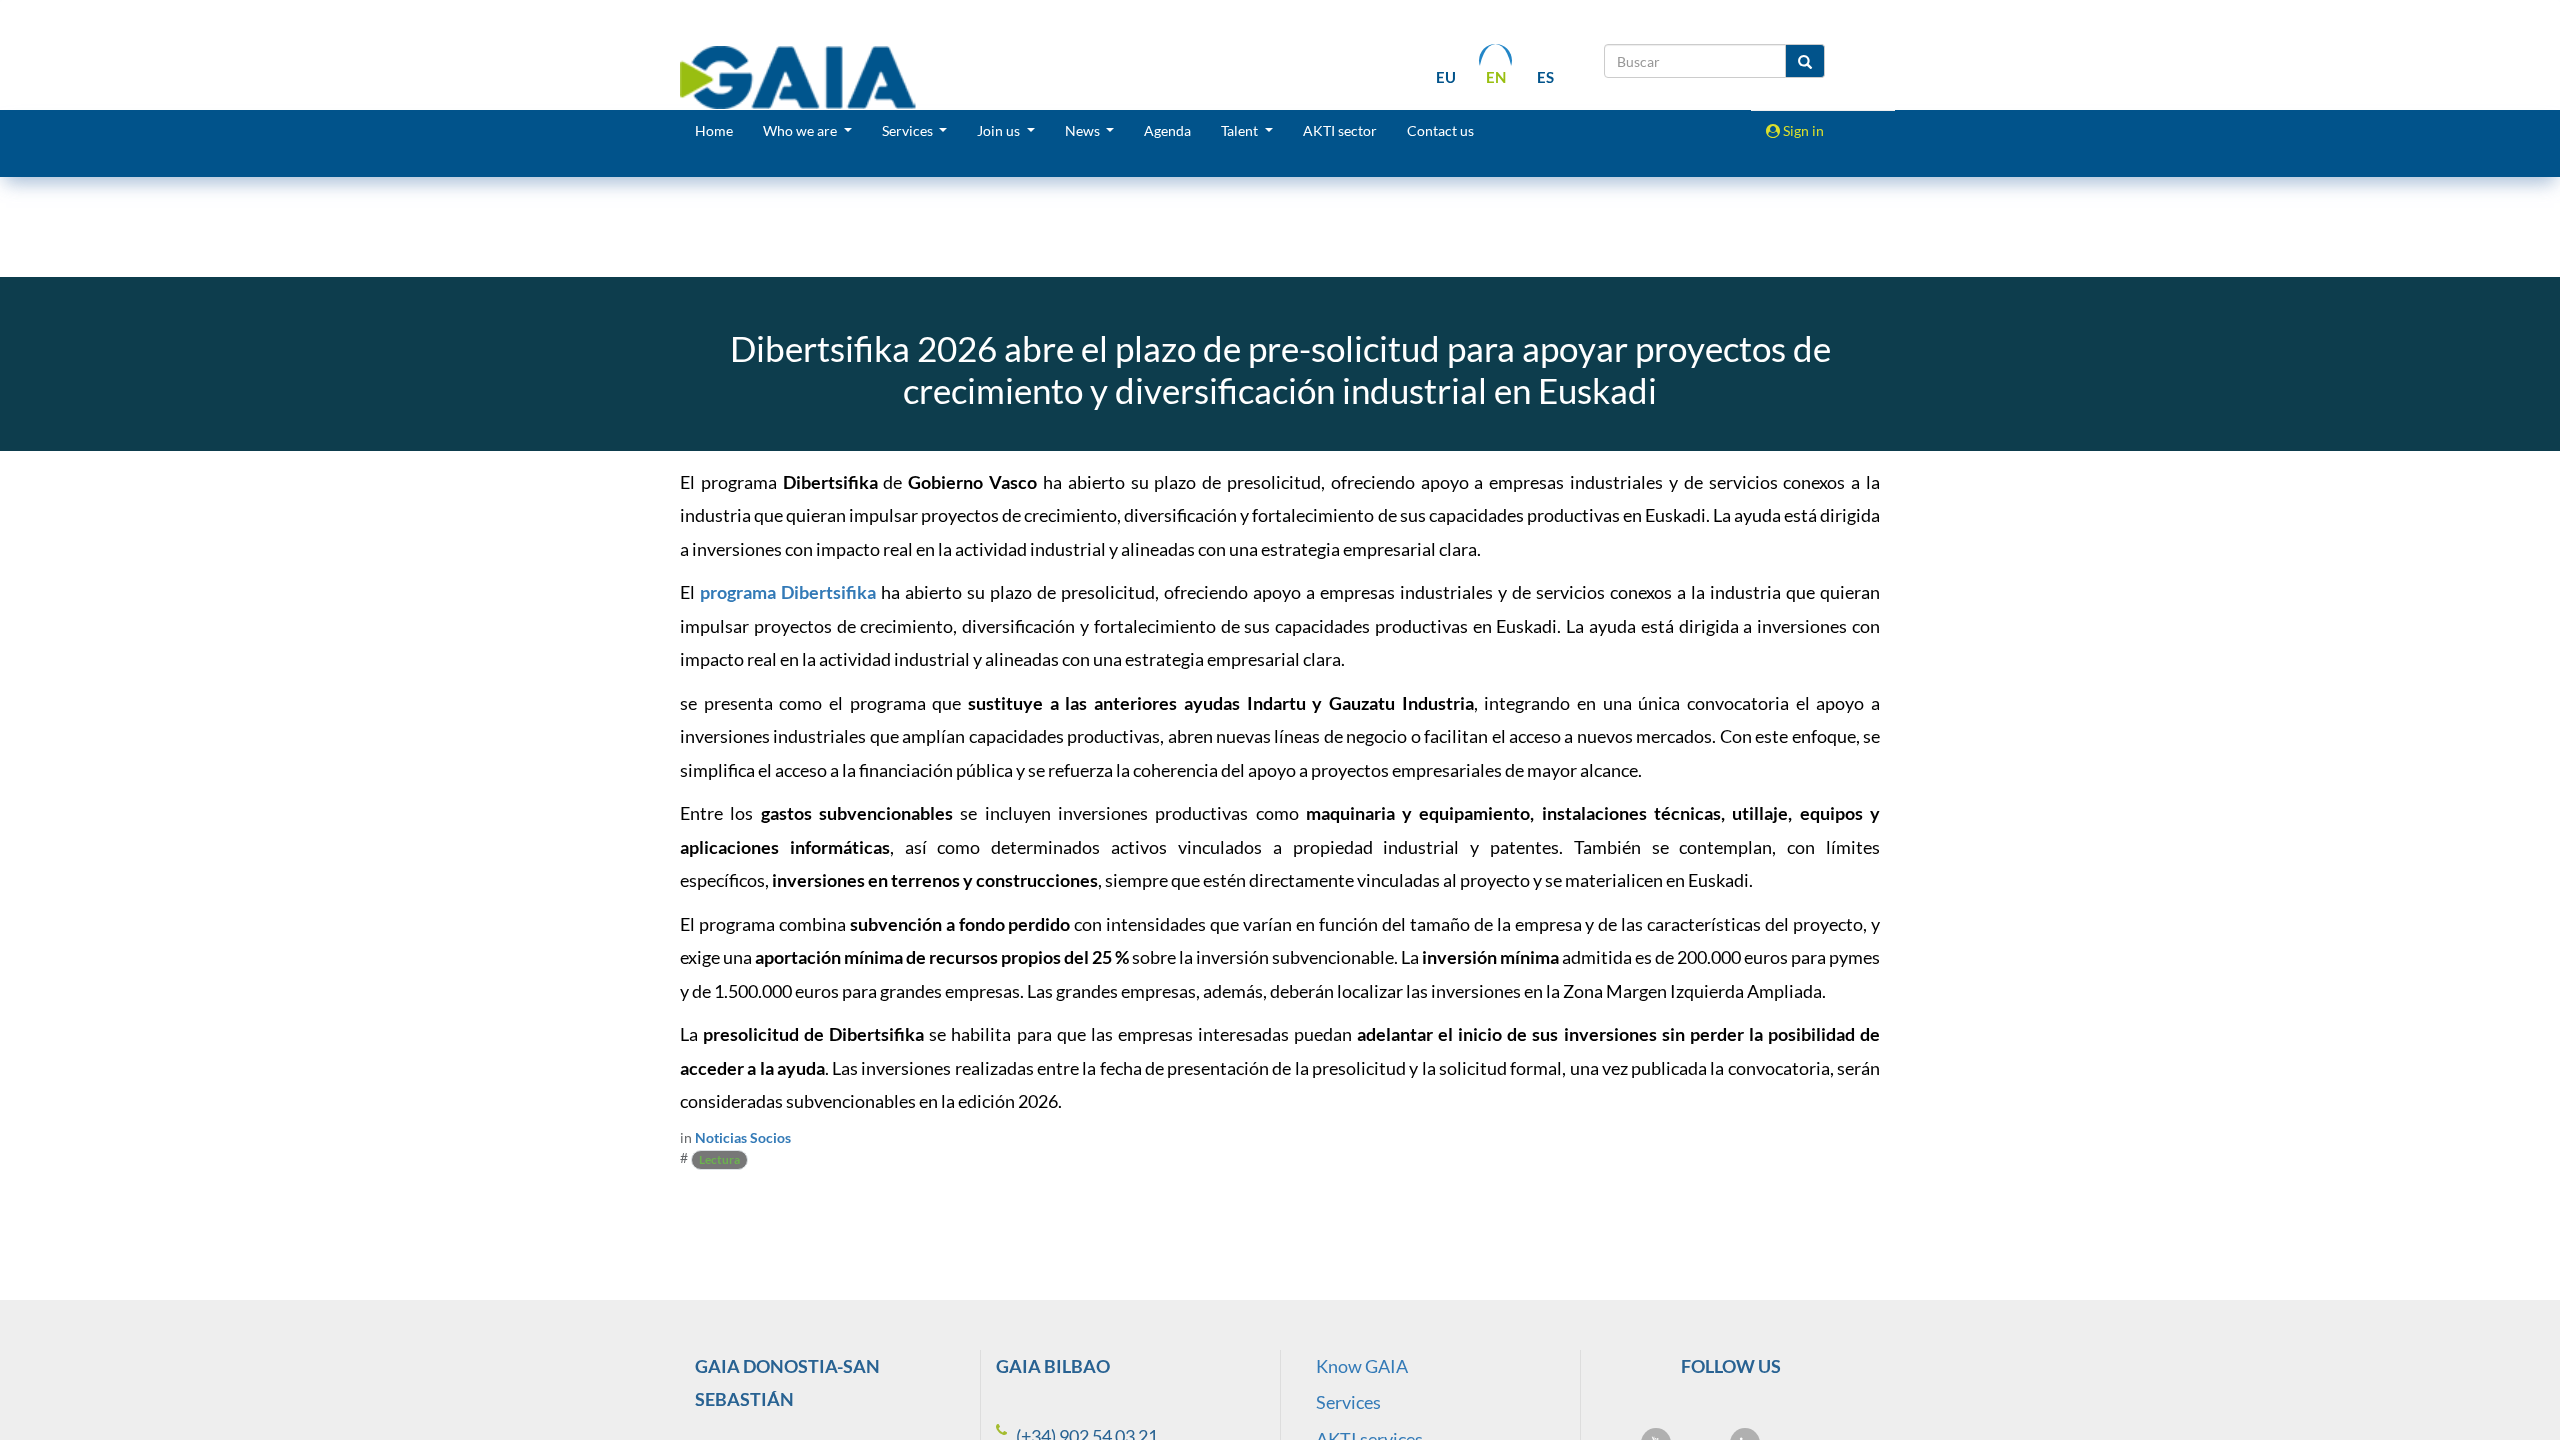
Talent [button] (1241, 130)
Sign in (1802, 130)
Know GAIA (1362, 1366)
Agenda (1167, 130)
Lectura (719, 1159)
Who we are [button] (801, 130)
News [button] (1084, 130)
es (1545, 77)
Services (1348, 1402)
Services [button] (909, 130)
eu (1446, 77)
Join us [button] (1000, 130)
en (1496, 77)
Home (714, 130)
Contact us (1440, 130)
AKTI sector (1340, 130)
